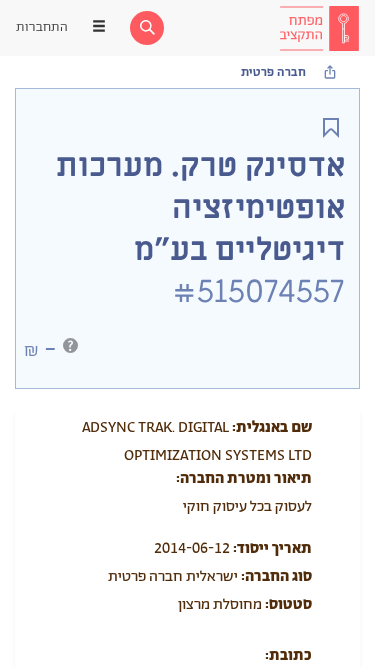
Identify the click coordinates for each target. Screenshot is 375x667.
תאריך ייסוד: (272, 548)
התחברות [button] (42, 27)
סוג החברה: (276, 576)
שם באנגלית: (272, 427)
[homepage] (319, 28)
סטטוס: (288, 604)
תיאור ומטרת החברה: (244, 478)
